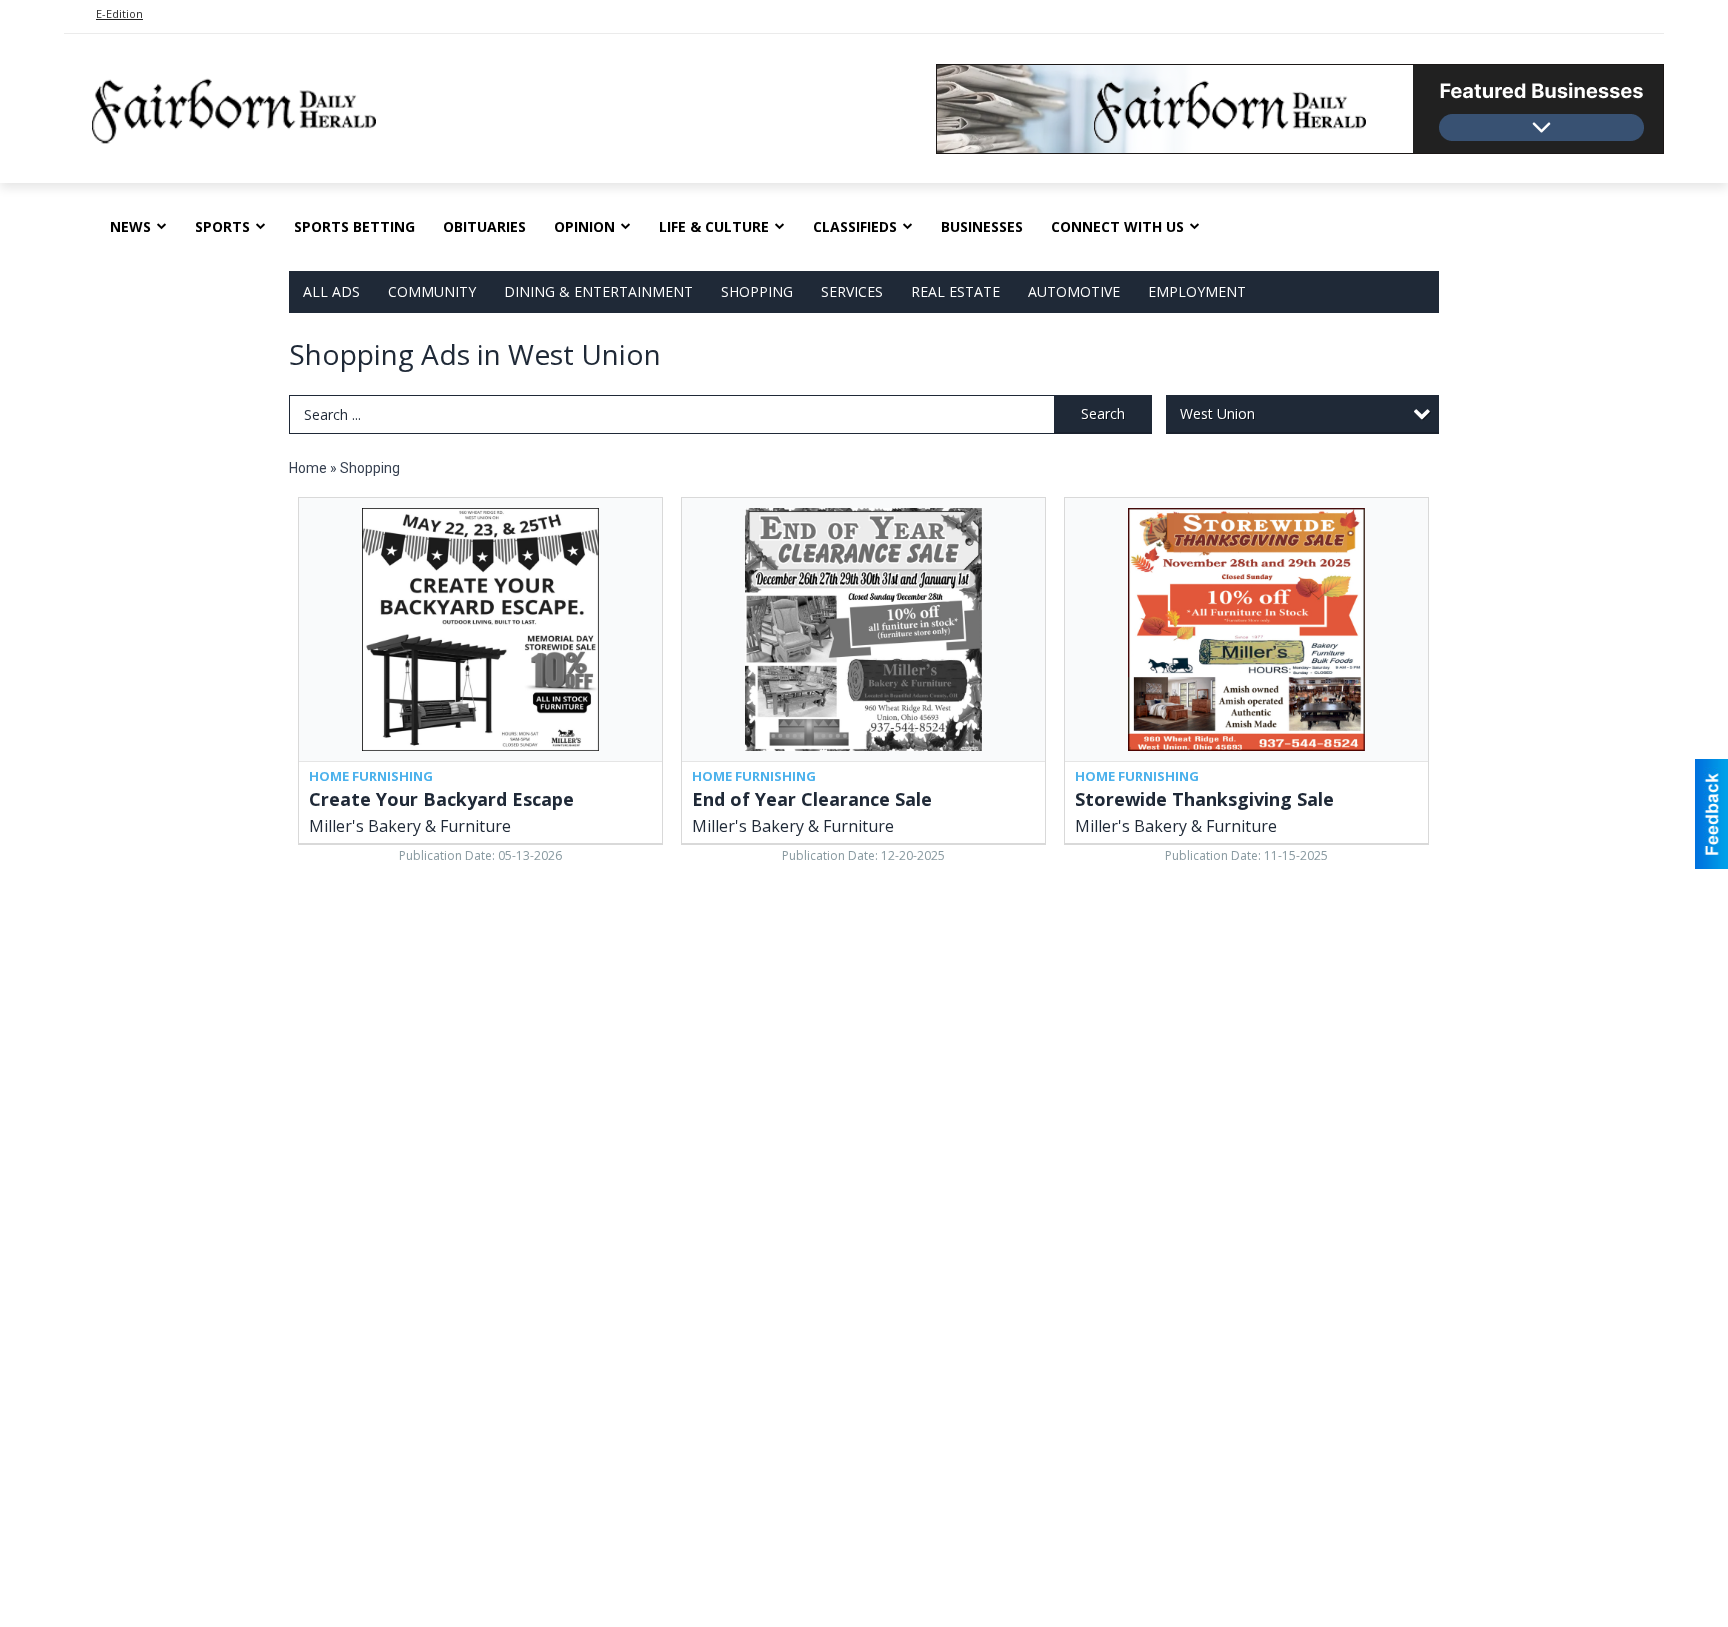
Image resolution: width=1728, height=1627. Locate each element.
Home (308, 468)
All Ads (331, 291)
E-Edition (119, 13)
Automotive (1074, 291)
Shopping (757, 291)
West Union (1217, 413)
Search (1103, 413)
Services (852, 291)
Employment (1197, 291)
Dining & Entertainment (598, 291)
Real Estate (955, 291)
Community (432, 291)
